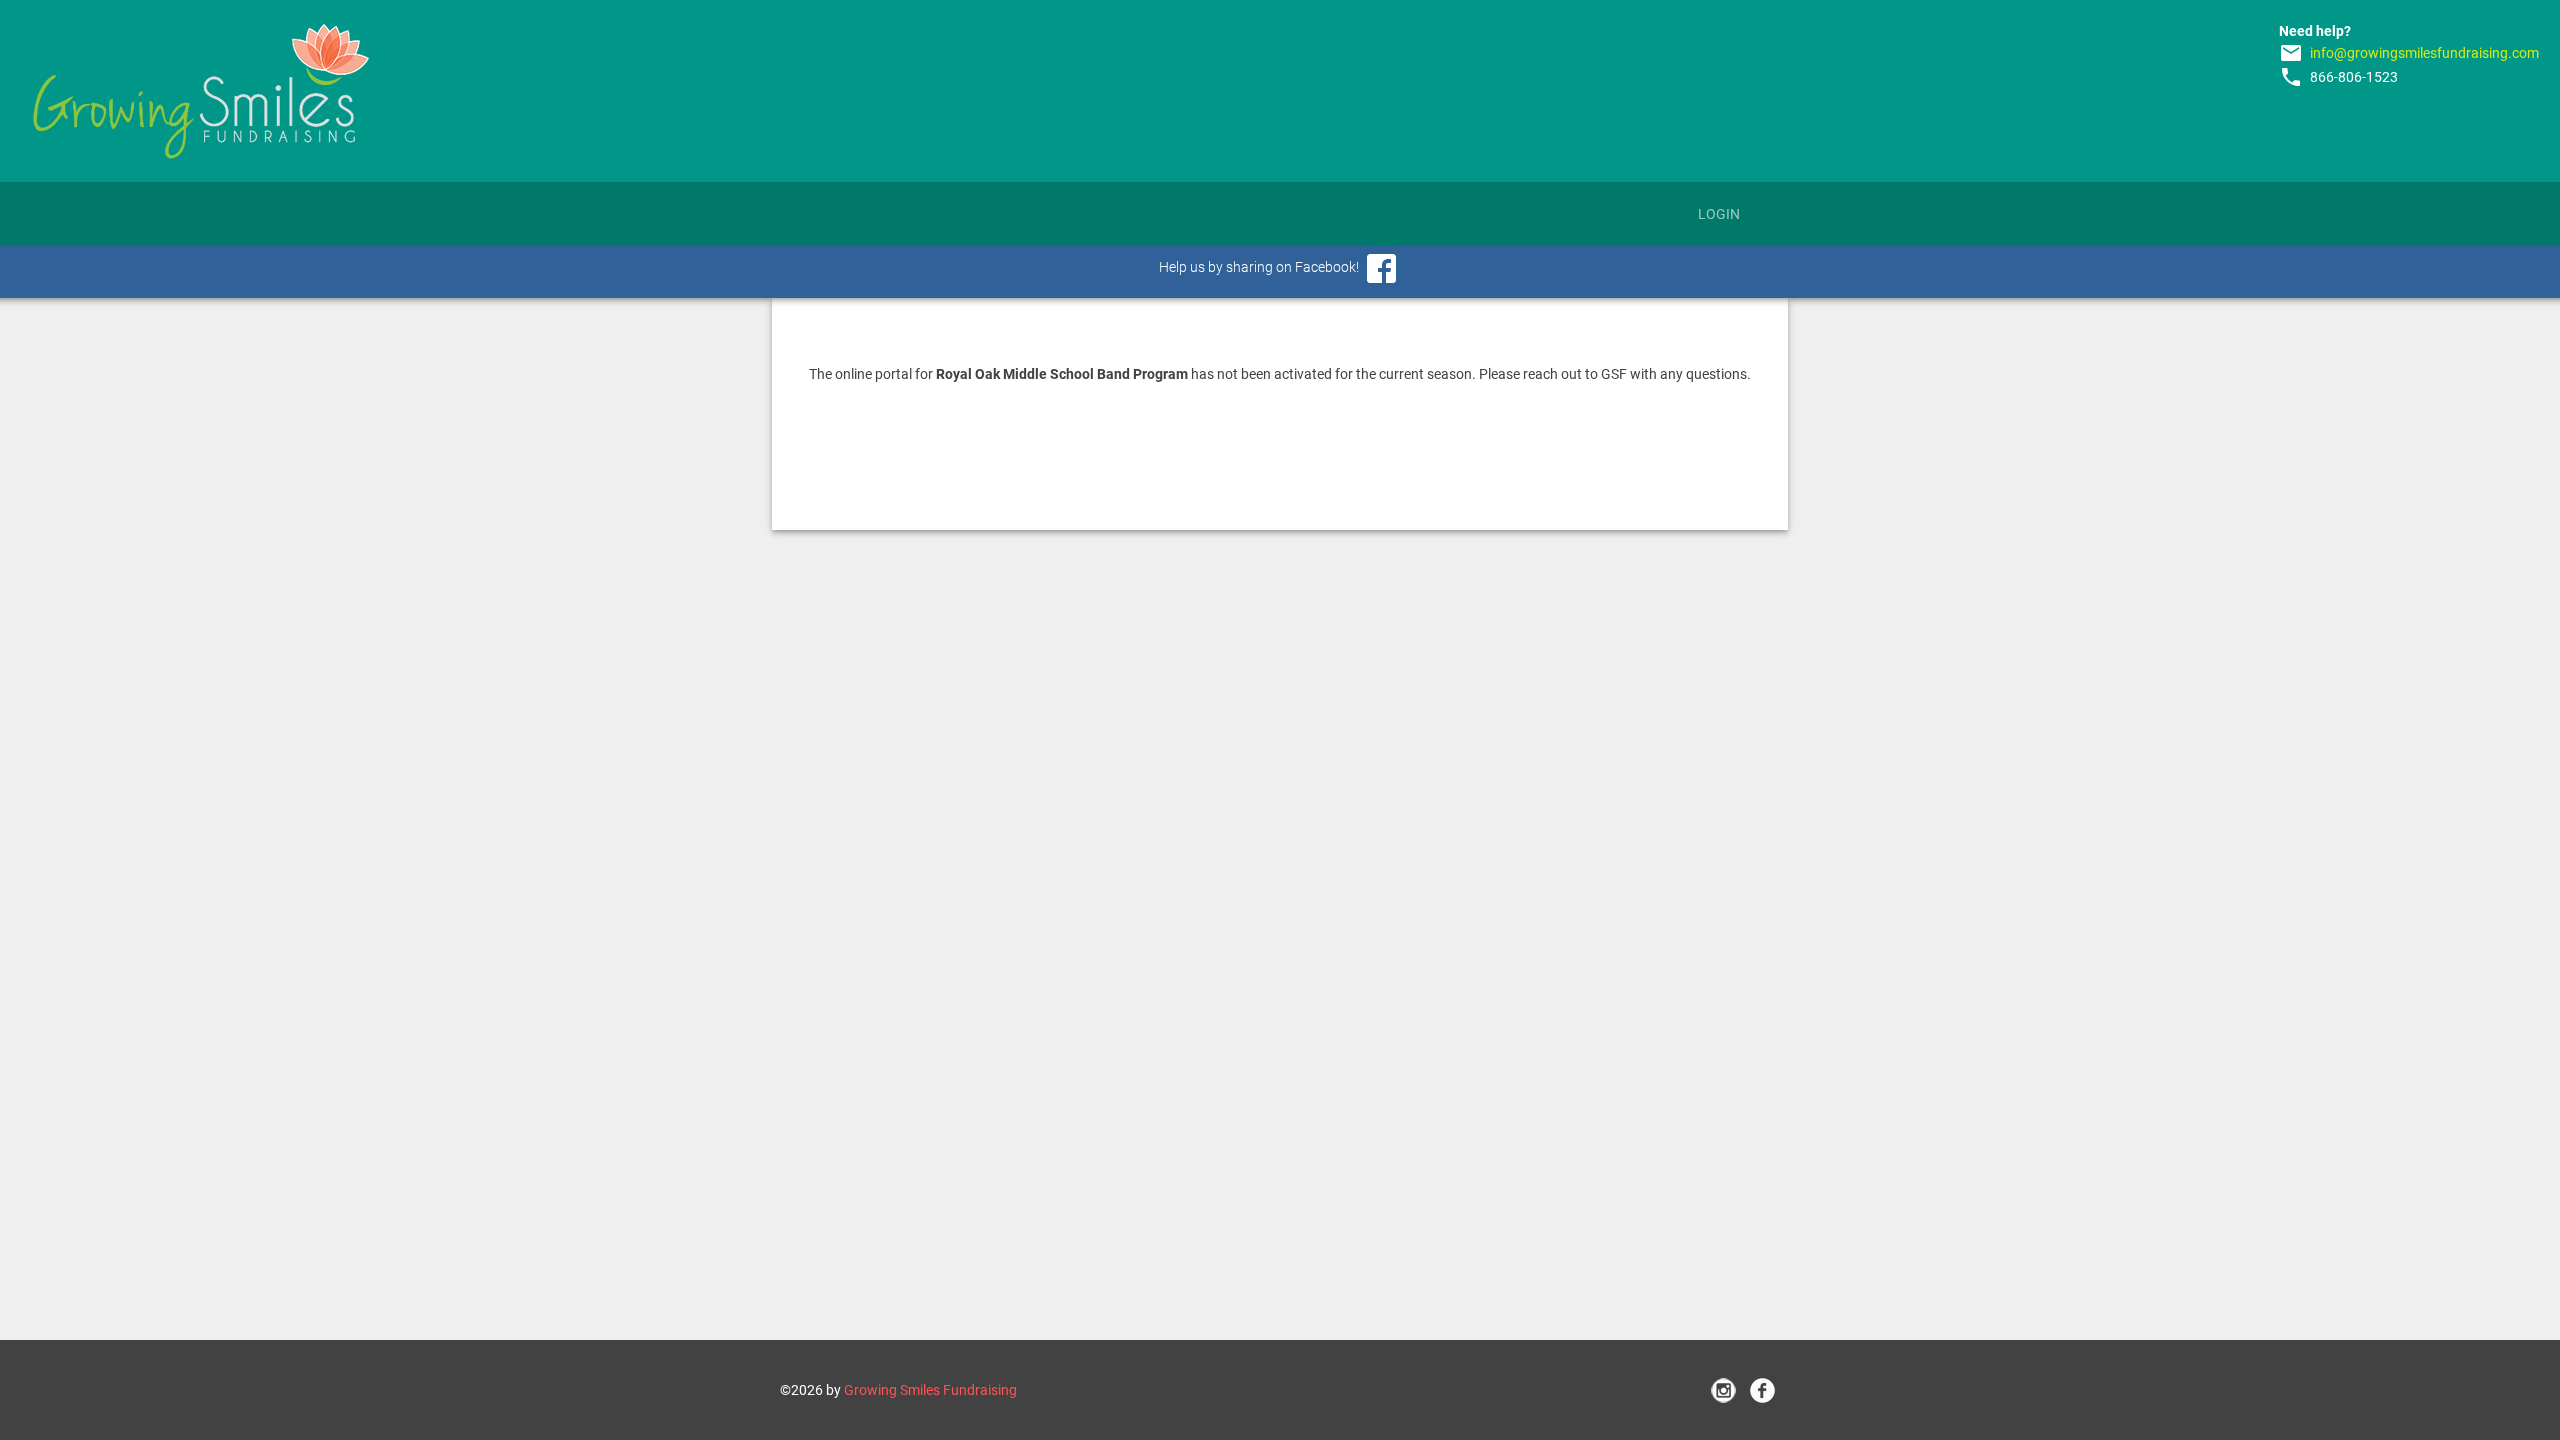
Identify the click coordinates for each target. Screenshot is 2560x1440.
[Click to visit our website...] (201, 91)
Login (1719, 214)
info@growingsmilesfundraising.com (2424, 53)
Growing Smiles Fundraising (930, 1390)
